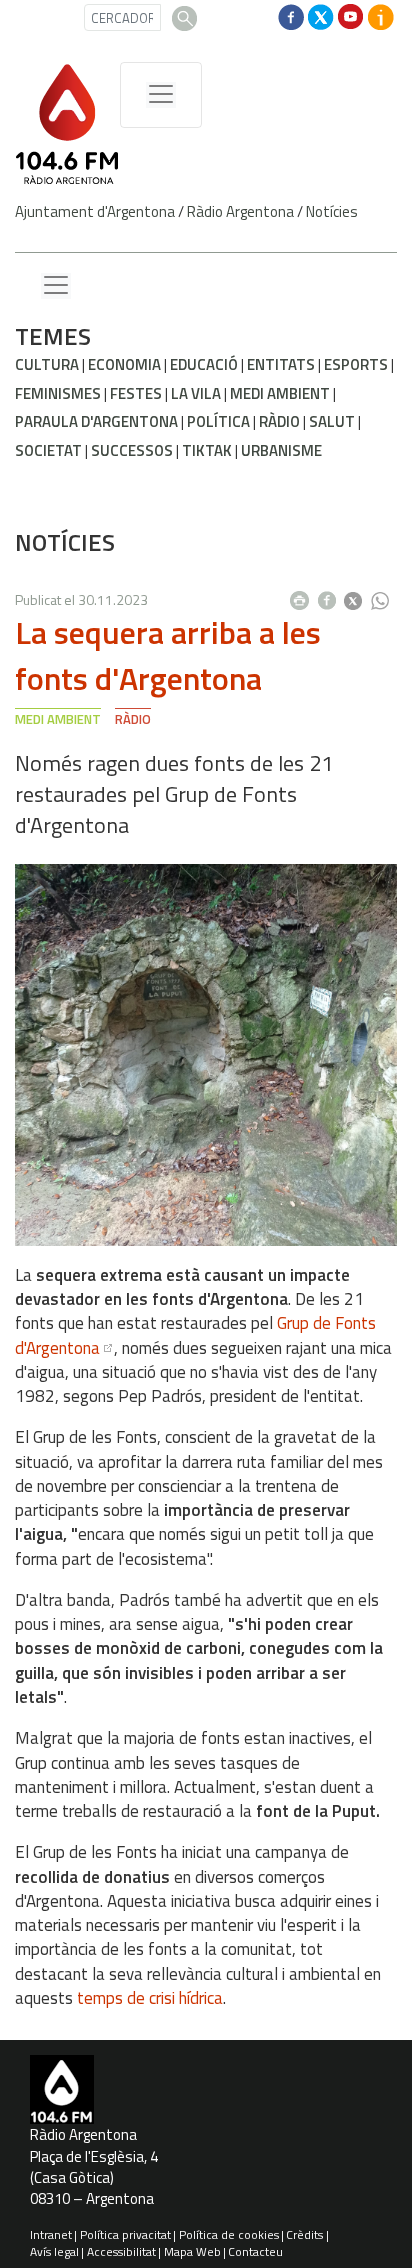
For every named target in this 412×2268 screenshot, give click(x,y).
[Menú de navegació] (161, 95)
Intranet (51, 2234)
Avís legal (54, 2251)
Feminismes (58, 393)
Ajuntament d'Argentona (95, 211)
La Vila (196, 393)
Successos (132, 450)
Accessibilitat (121, 2251)
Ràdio (279, 421)
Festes (136, 393)
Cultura (47, 364)
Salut (332, 421)
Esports (356, 364)
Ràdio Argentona (240, 211)
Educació (204, 364)
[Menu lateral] (56, 286)
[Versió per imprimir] (304, 595)
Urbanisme (281, 450)
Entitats (281, 364)
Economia (124, 364)
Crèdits (304, 2234)
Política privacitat (125, 2234)
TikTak (207, 450)
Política (218, 421)
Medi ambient (280, 393)
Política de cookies (229, 2234)
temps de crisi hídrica (150, 1998)
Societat (48, 450)
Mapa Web (192, 2251)
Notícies (332, 211)
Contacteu (255, 2251)
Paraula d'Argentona (96, 421)
